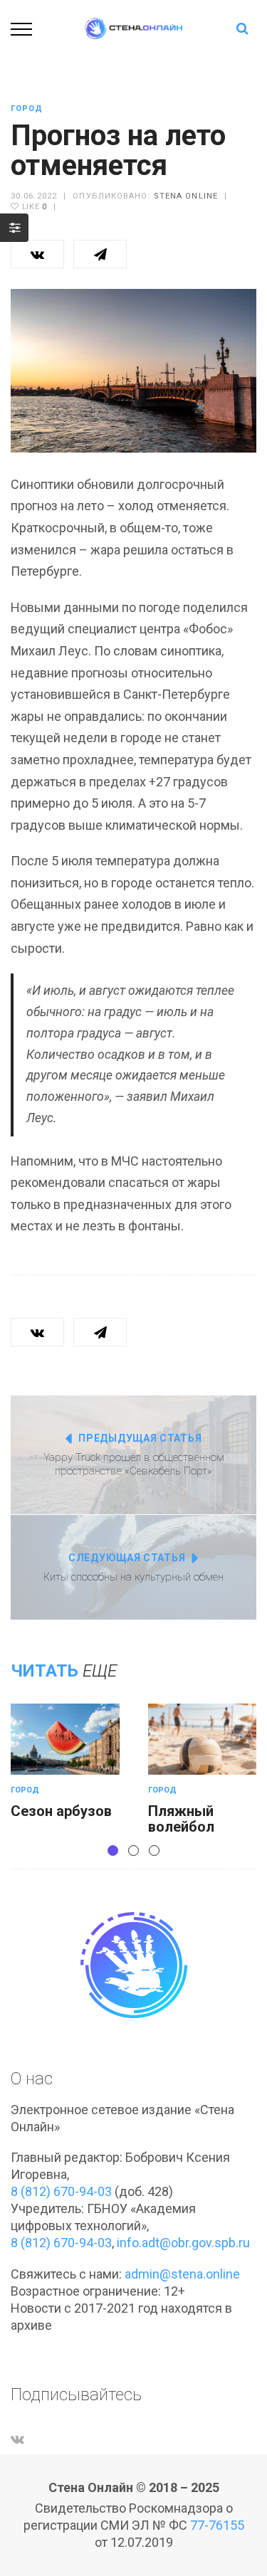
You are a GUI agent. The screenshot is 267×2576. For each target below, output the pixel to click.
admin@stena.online (182, 2274)
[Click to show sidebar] (14, 228)
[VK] (17, 2439)
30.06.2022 (34, 196)
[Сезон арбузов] (65, 1739)
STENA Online (186, 196)
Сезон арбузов (61, 1811)
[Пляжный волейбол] (203, 1739)
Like (33, 207)
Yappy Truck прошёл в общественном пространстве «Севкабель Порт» (134, 1464)
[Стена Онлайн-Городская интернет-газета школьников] (134, 27)
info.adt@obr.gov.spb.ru (183, 2243)
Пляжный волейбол (181, 1819)
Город (27, 109)
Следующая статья (127, 1558)
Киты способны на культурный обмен (133, 1577)
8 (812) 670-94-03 (61, 2191)
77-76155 (217, 2525)
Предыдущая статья (140, 1438)
